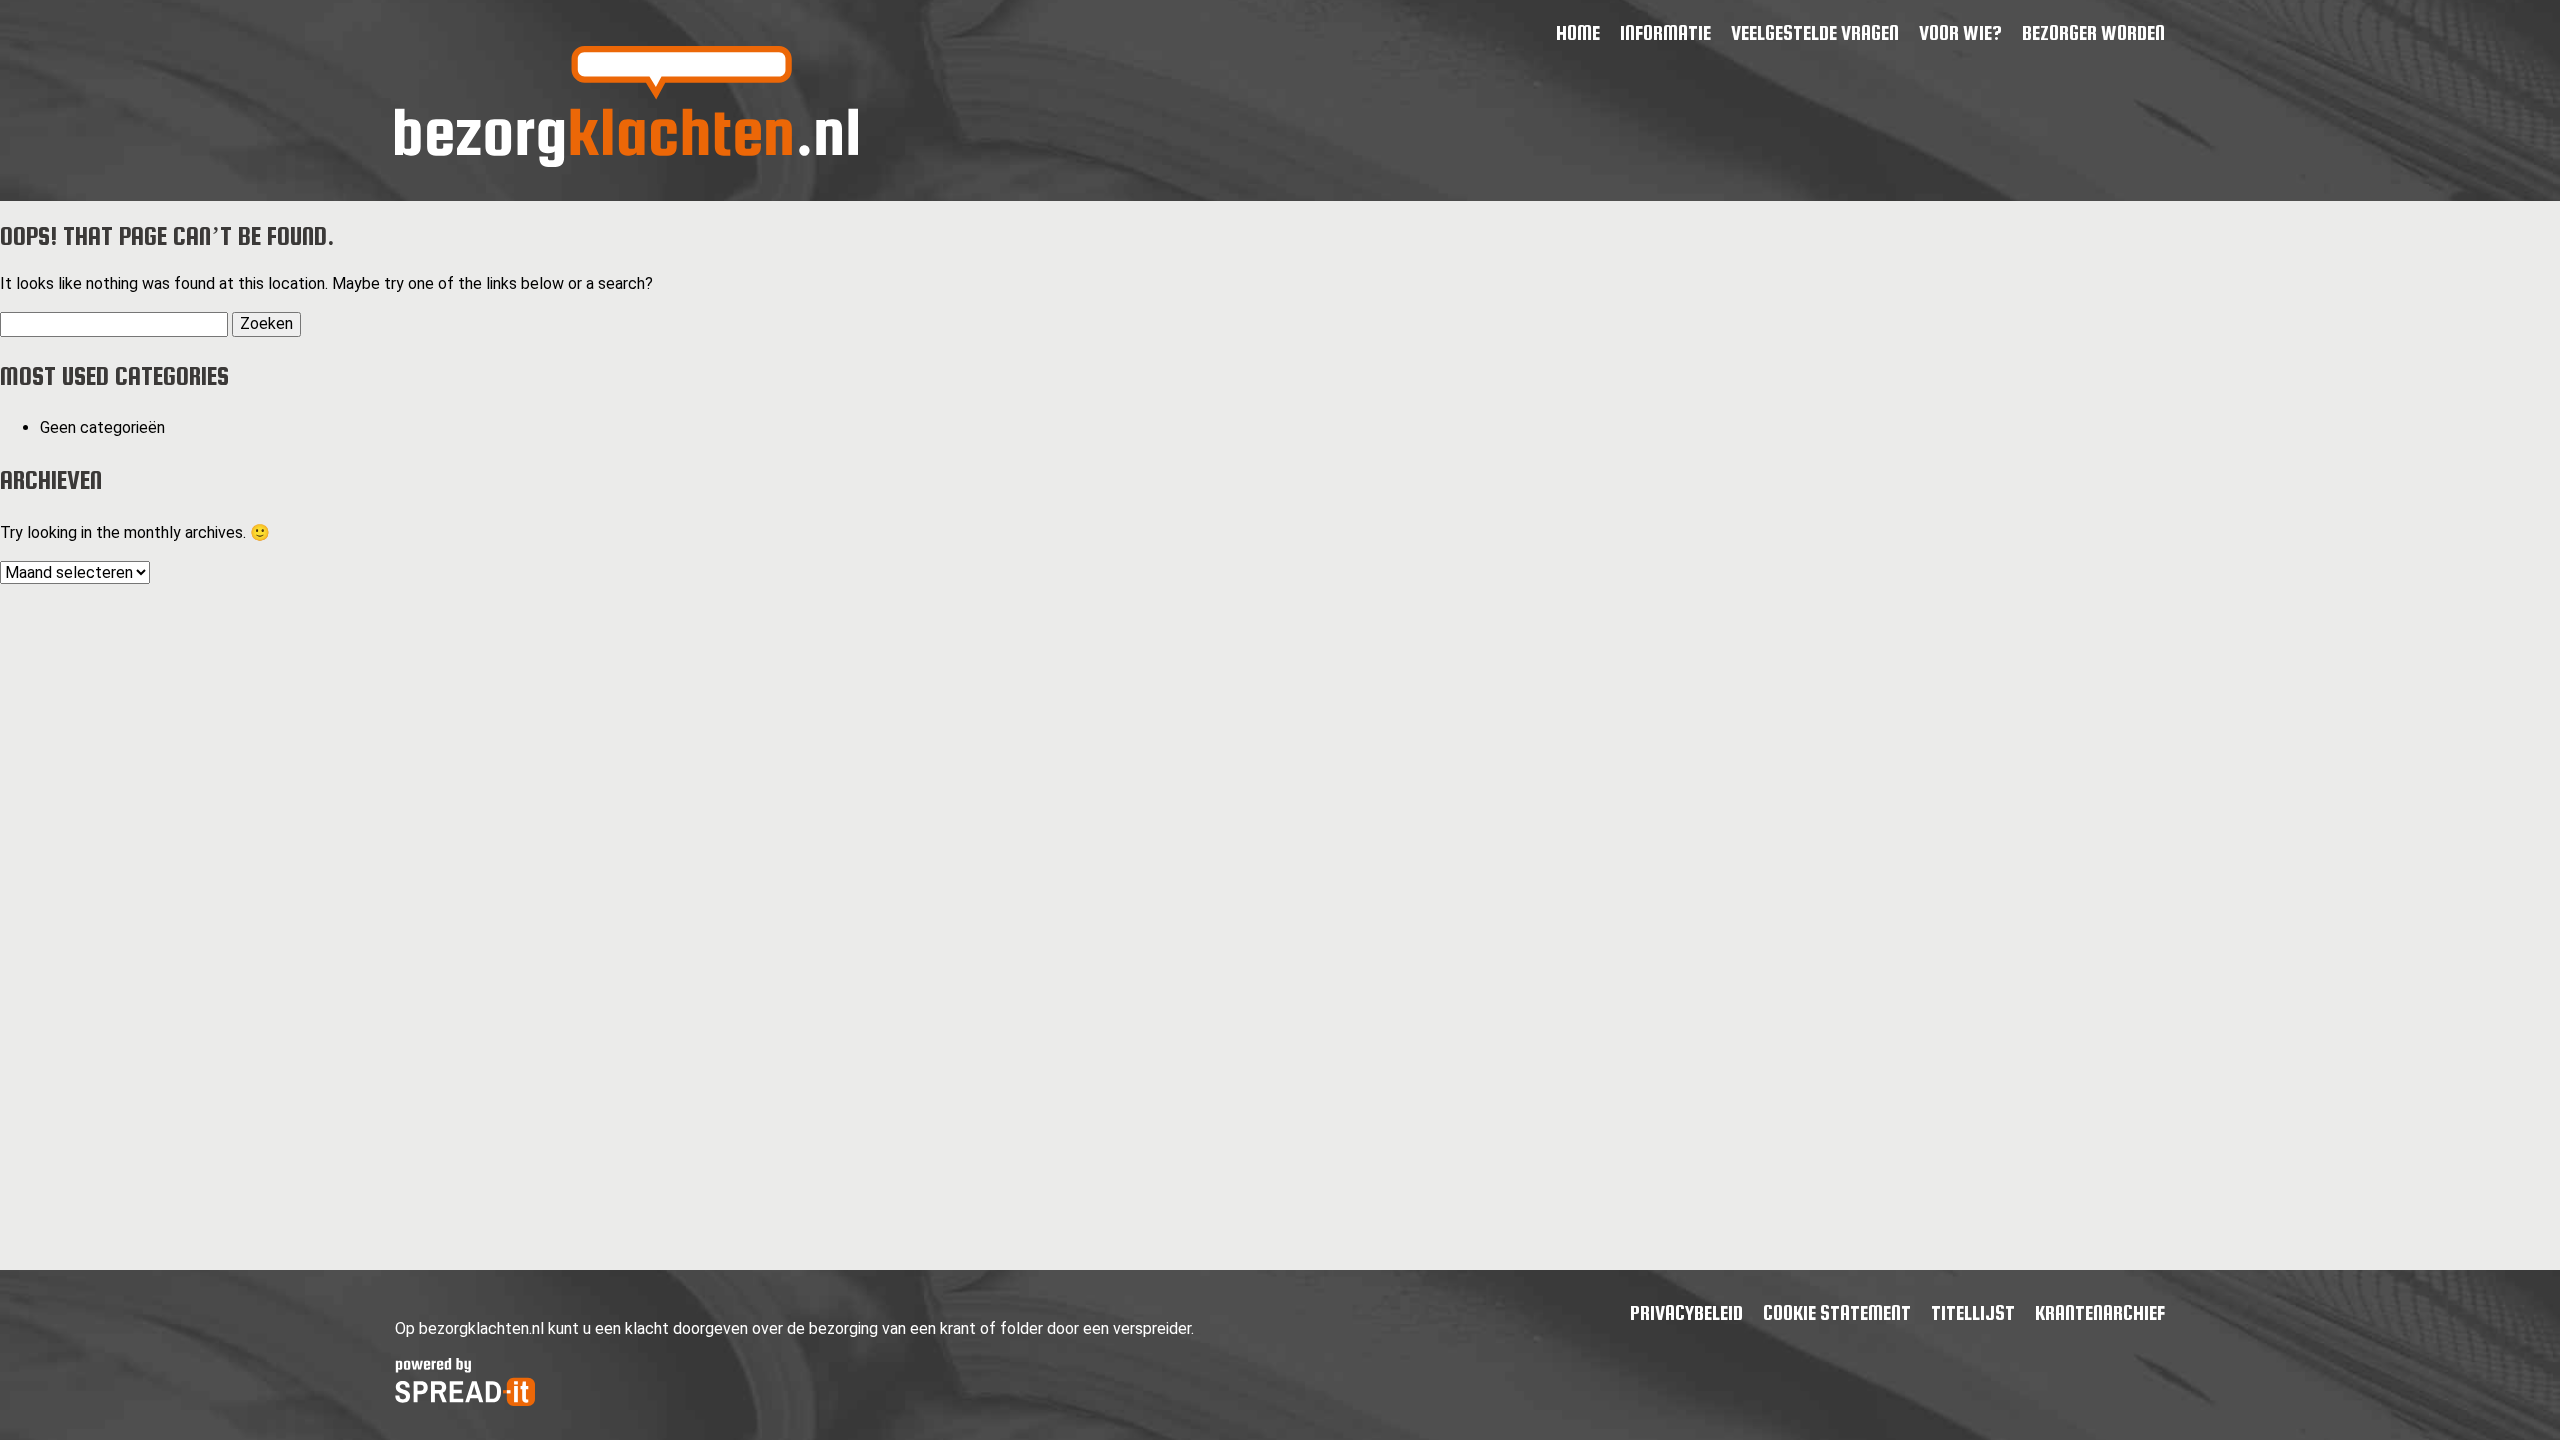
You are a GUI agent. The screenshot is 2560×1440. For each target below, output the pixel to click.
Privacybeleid (1686, 1312)
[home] (626, 161)
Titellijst (1973, 1312)
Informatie (1665, 32)
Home (1578, 32)
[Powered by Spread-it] (465, 1400)
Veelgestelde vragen (1815, 32)
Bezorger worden (2093, 32)
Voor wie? (1960, 32)
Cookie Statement (1837, 1312)
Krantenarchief (2100, 1312)
